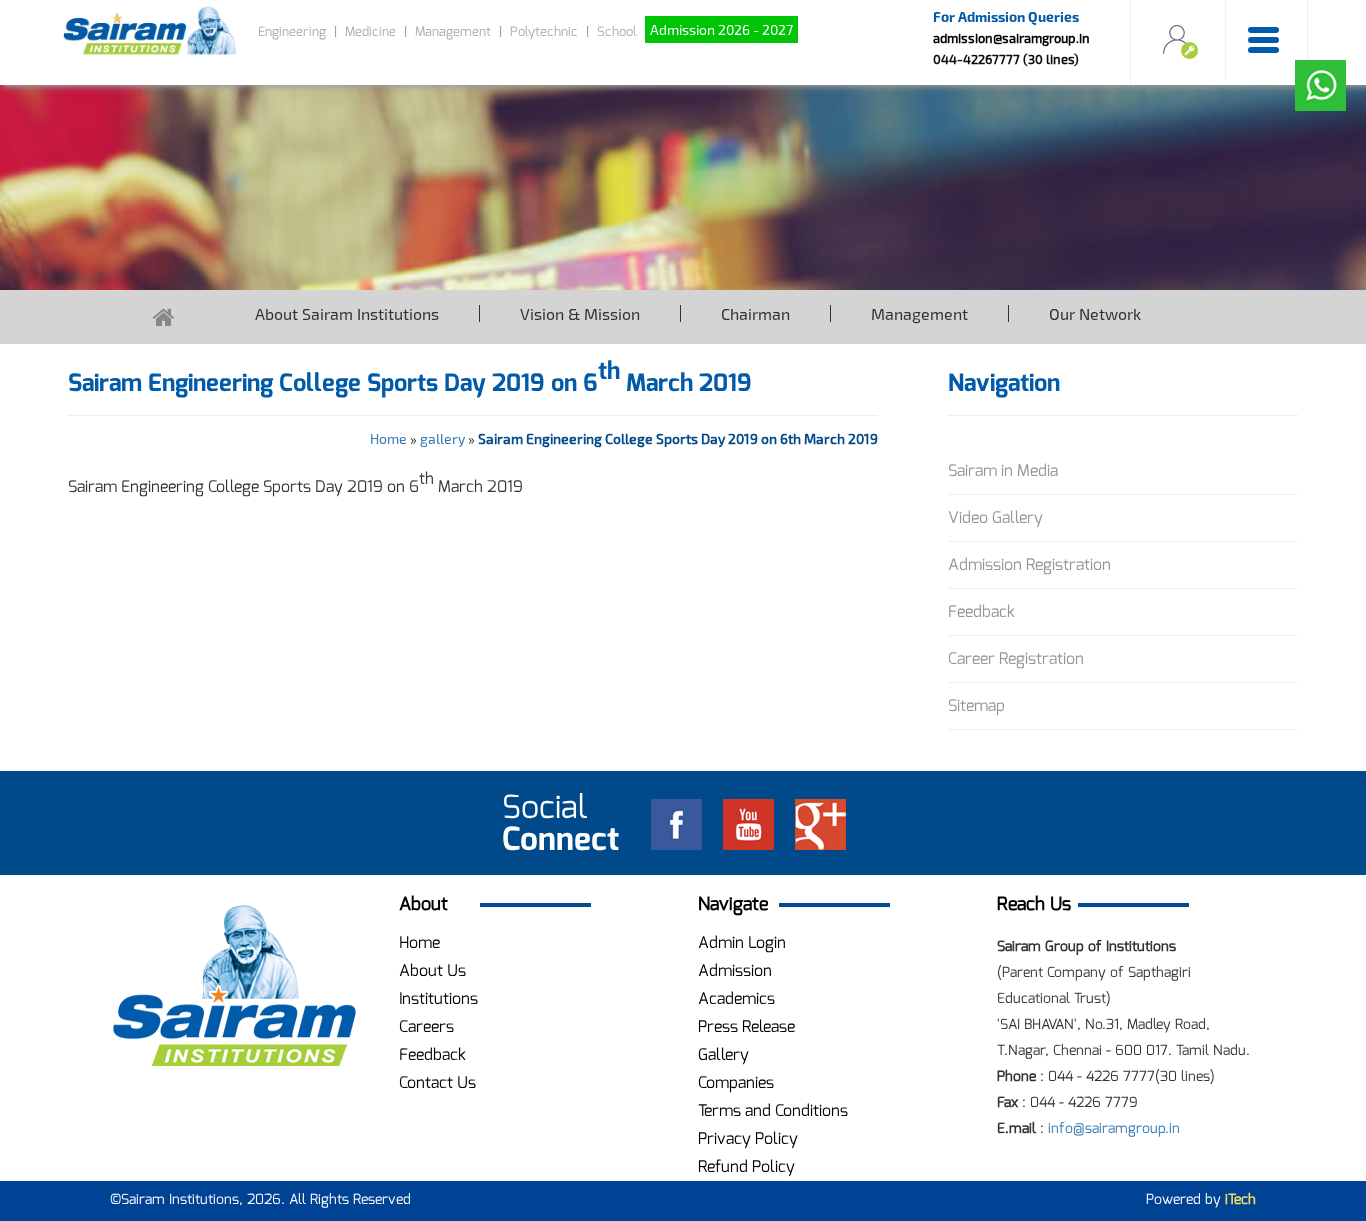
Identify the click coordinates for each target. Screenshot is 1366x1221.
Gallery (723, 1054)
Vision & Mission (580, 313)
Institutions (438, 998)
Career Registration (1016, 658)
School (617, 31)
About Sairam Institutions (347, 313)
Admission (735, 970)
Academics (736, 998)
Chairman (755, 313)
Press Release (746, 1026)
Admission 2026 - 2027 (721, 29)
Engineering (292, 31)
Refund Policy (746, 1166)
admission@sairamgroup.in (1011, 38)
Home (388, 438)
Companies (736, 1082)
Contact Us (437, 1082)
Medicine (370, 31)
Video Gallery (995, 517)
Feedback (981, 611)
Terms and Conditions (773, 1110)
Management (453, 31)
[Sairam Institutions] (234, 986)
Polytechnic (544, 31)
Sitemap (976, 705)
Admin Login (742, 942)
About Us (432, 970)
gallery (442, 438)
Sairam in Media (1003, 470)
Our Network (1095, 313)
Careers (426, 1026)
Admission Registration (1029, 564)
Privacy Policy (748, 1138)
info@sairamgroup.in (1114, 1128)
